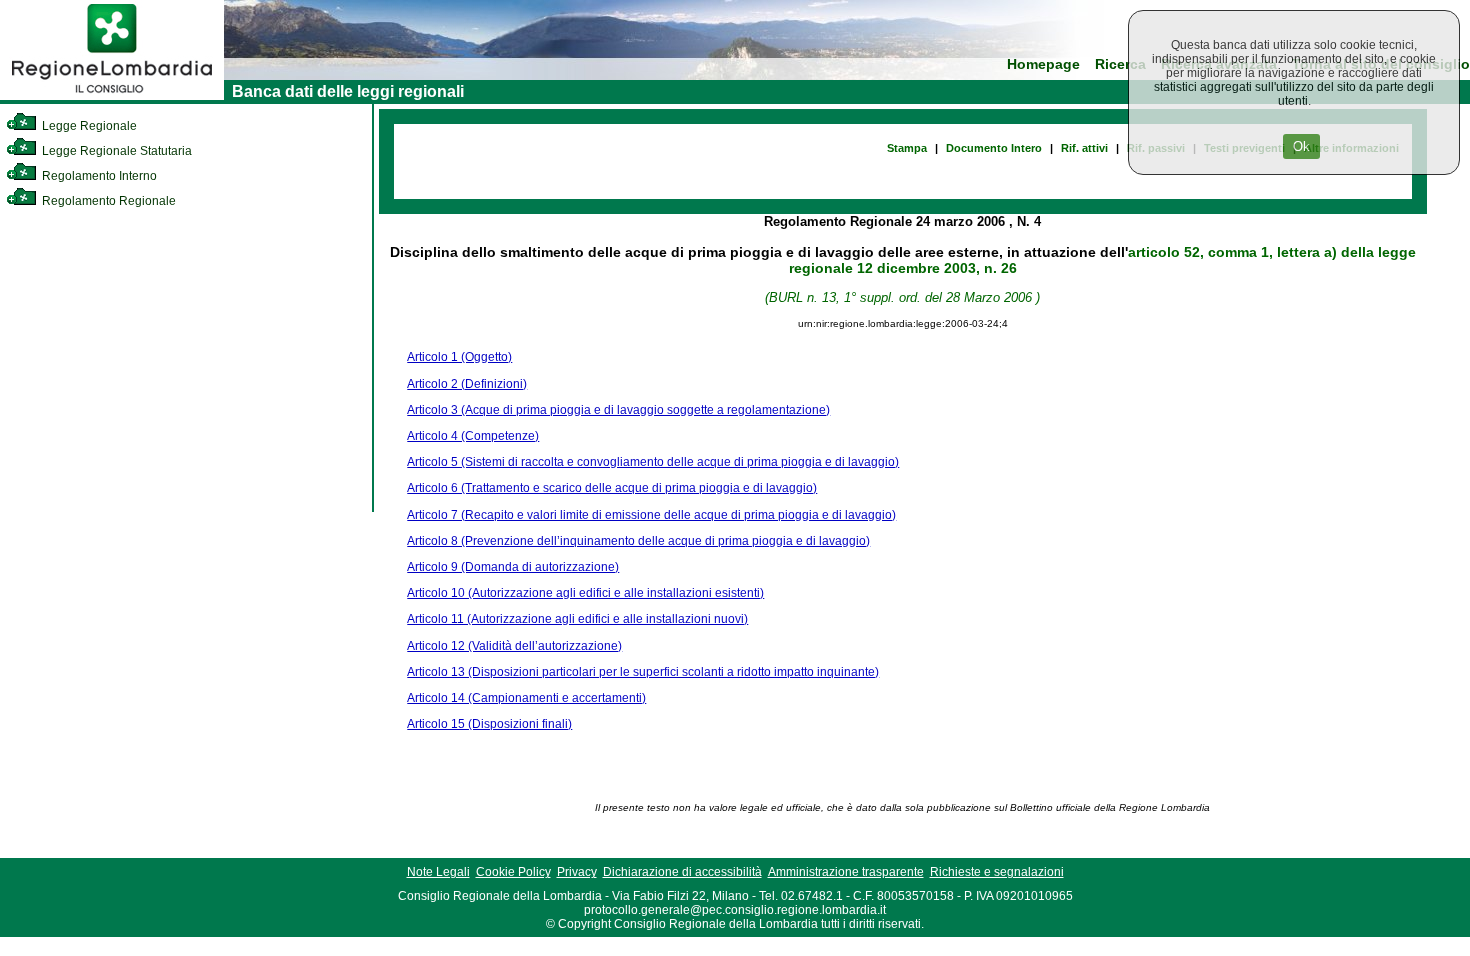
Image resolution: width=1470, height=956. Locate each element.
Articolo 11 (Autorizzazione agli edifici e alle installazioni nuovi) (577, 619)
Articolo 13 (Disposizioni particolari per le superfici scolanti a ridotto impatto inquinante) (643, 672)
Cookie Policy (513, 872)
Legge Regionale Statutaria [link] (115, 151)
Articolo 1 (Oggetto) (459, 357)
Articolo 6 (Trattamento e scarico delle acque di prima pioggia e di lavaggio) (612, 488)
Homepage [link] (1043, 64)
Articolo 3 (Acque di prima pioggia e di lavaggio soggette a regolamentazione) (618, 410)
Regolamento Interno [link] (98, 176)
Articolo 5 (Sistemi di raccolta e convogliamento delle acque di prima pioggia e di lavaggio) (653, 462)
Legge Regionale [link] (88, 126)
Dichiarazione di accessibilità (682, 872)
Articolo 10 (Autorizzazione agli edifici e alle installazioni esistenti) (585, 593)
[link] (112, 96)
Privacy (577, 872)
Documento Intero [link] (994, 148)
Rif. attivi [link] (1084, 148)
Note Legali (438, 872)
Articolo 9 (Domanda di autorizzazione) (513, 567)
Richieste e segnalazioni (997, 872)
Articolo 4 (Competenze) (473, 436)
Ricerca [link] (1120, 64)
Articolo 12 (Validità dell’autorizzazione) (514, 646)
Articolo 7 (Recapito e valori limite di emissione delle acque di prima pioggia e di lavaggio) (651, 515)
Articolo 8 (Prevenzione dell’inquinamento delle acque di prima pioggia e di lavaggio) (638, 541)
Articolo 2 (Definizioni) (467, 384)
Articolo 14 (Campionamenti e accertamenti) (526, 698)
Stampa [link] (907, 148)
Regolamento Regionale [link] (107, 201)
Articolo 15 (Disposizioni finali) (489, 724)
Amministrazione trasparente (846, 872)
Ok (1301, 146)
